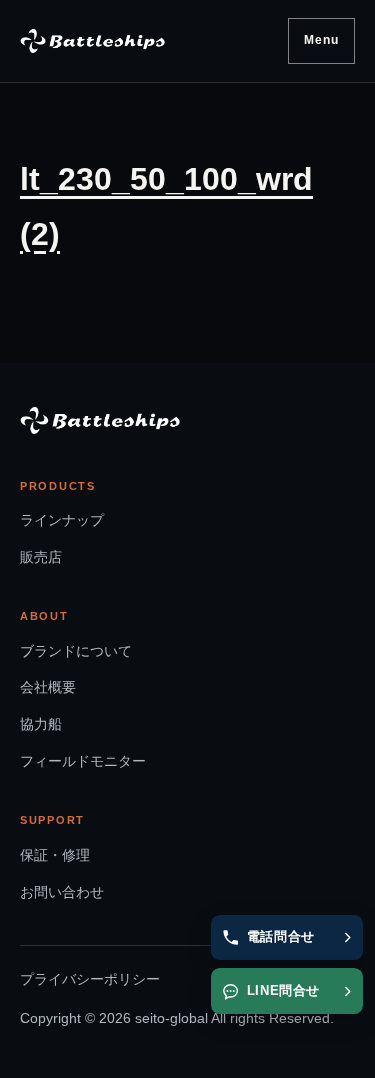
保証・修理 (55, 855)
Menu (322, 40)
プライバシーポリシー (90, 979)
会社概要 (48, 687)
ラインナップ (62, 520)
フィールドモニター (83, 761)
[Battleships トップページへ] (92, 41)
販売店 (41, 557)
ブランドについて (76, 651)
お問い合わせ (62, 892)
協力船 (41, 724)
